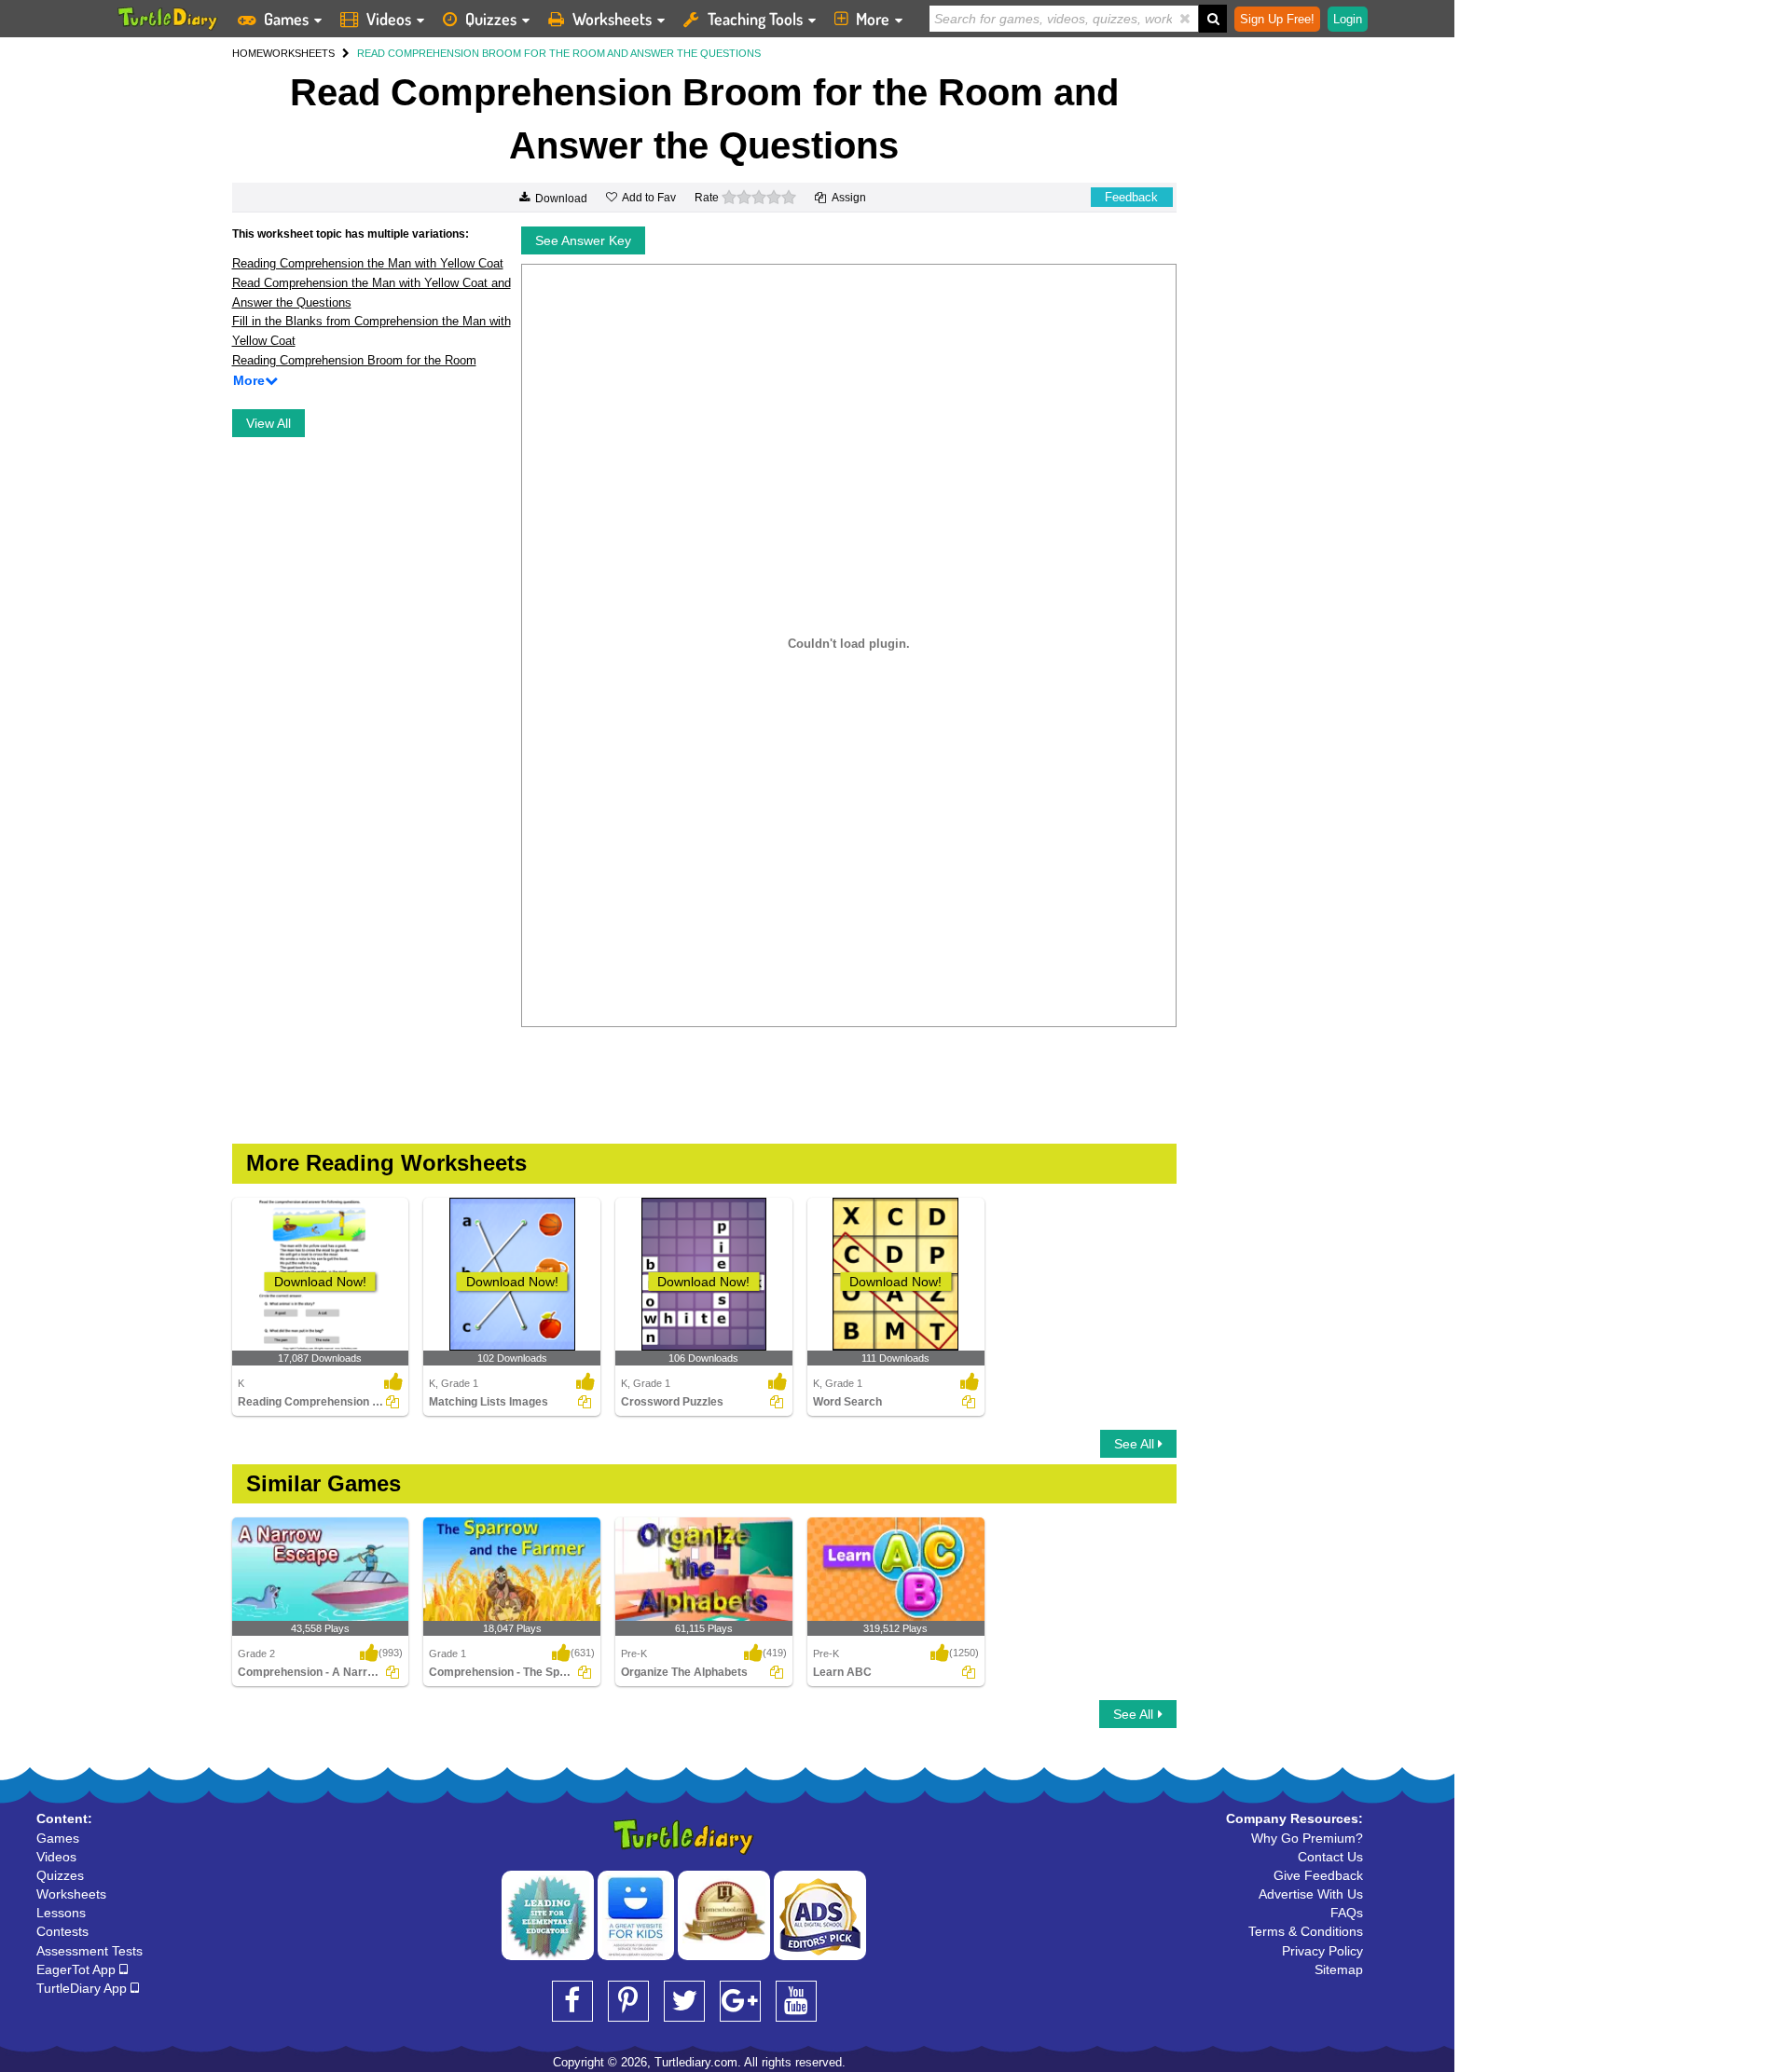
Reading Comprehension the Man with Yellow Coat (368, 263)
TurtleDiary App (83, 1988)
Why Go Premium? (1307, 1838)
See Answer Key (583, 240)
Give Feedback (1318, 1875)
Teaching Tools (755, 19)
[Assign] (392, 1402)
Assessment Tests (89, 1951)
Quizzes (491, 19)
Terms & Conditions (1306, 1931)
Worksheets (612, 19)
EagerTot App (78, 1969)
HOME (248, 53)
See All (1136, 1444)
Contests (62, 1931)
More (873, 19)
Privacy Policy (1322, 1951)
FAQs (1347, 1913)
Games (286, 19)
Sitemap (1339, 1969)
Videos (389, 19)
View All (268, 423)
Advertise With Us (1311, 1894)
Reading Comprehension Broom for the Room (354, 360)
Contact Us (1330, 1857)
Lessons (61, 1913)
